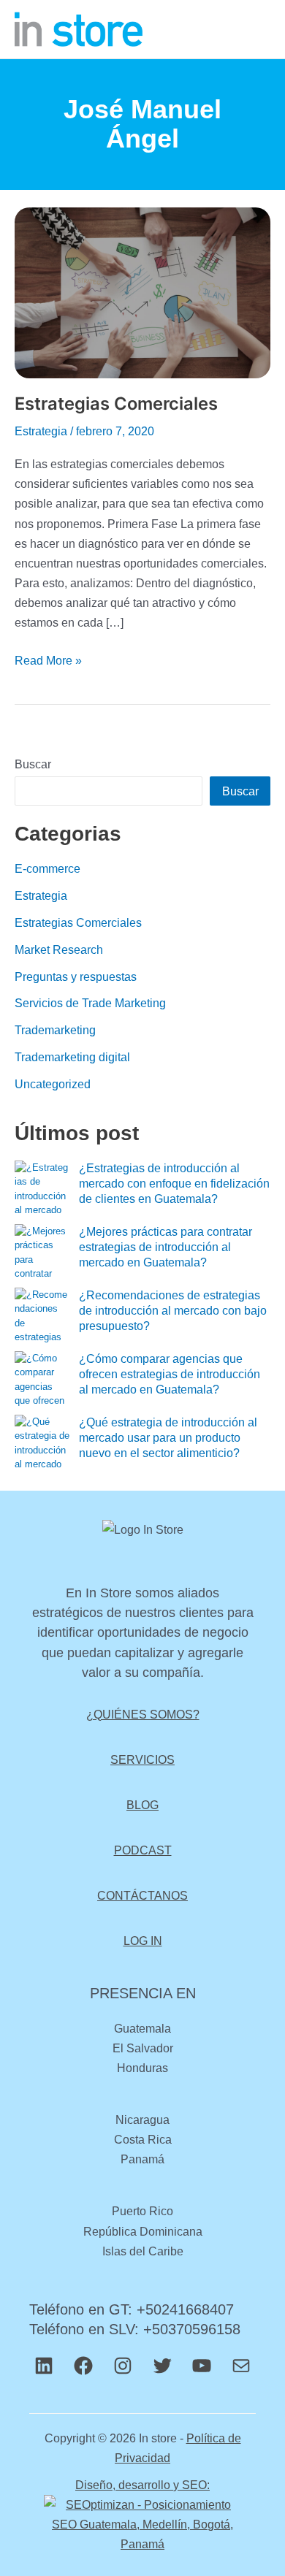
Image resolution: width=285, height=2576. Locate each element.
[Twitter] (162, 2366)
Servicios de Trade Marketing (90, 1003)
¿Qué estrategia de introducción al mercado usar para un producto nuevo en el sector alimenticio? (168, 1438)
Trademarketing (55, 1030)
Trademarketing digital (72, 1057)
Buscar (33, 764)
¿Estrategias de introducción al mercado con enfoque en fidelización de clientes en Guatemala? (174, 1184)
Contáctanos (142, 1895)
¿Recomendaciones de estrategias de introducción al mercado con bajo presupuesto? (173, 1311)
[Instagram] (123, 2366)
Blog (142, 1805)
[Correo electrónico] (241, 2366)
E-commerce (47, 868)
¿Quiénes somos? (143, 1714)
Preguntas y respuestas (76, 976)
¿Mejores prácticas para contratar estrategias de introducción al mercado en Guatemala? (166, 1247)
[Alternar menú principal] (254, 30)
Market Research (59, 949)
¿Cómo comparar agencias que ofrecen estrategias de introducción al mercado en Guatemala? (170, 1374)
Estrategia (41, 431)
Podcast (143, 1850)
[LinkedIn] (44, 2366)
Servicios (142, 1759)
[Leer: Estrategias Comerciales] (142, 299)
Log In (143, 1941)
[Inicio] (79, 28)
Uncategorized (53, 1084)
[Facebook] (83, 2366)
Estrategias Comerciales (116, 404)
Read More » (48, 659)
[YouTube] (202, 2366)
